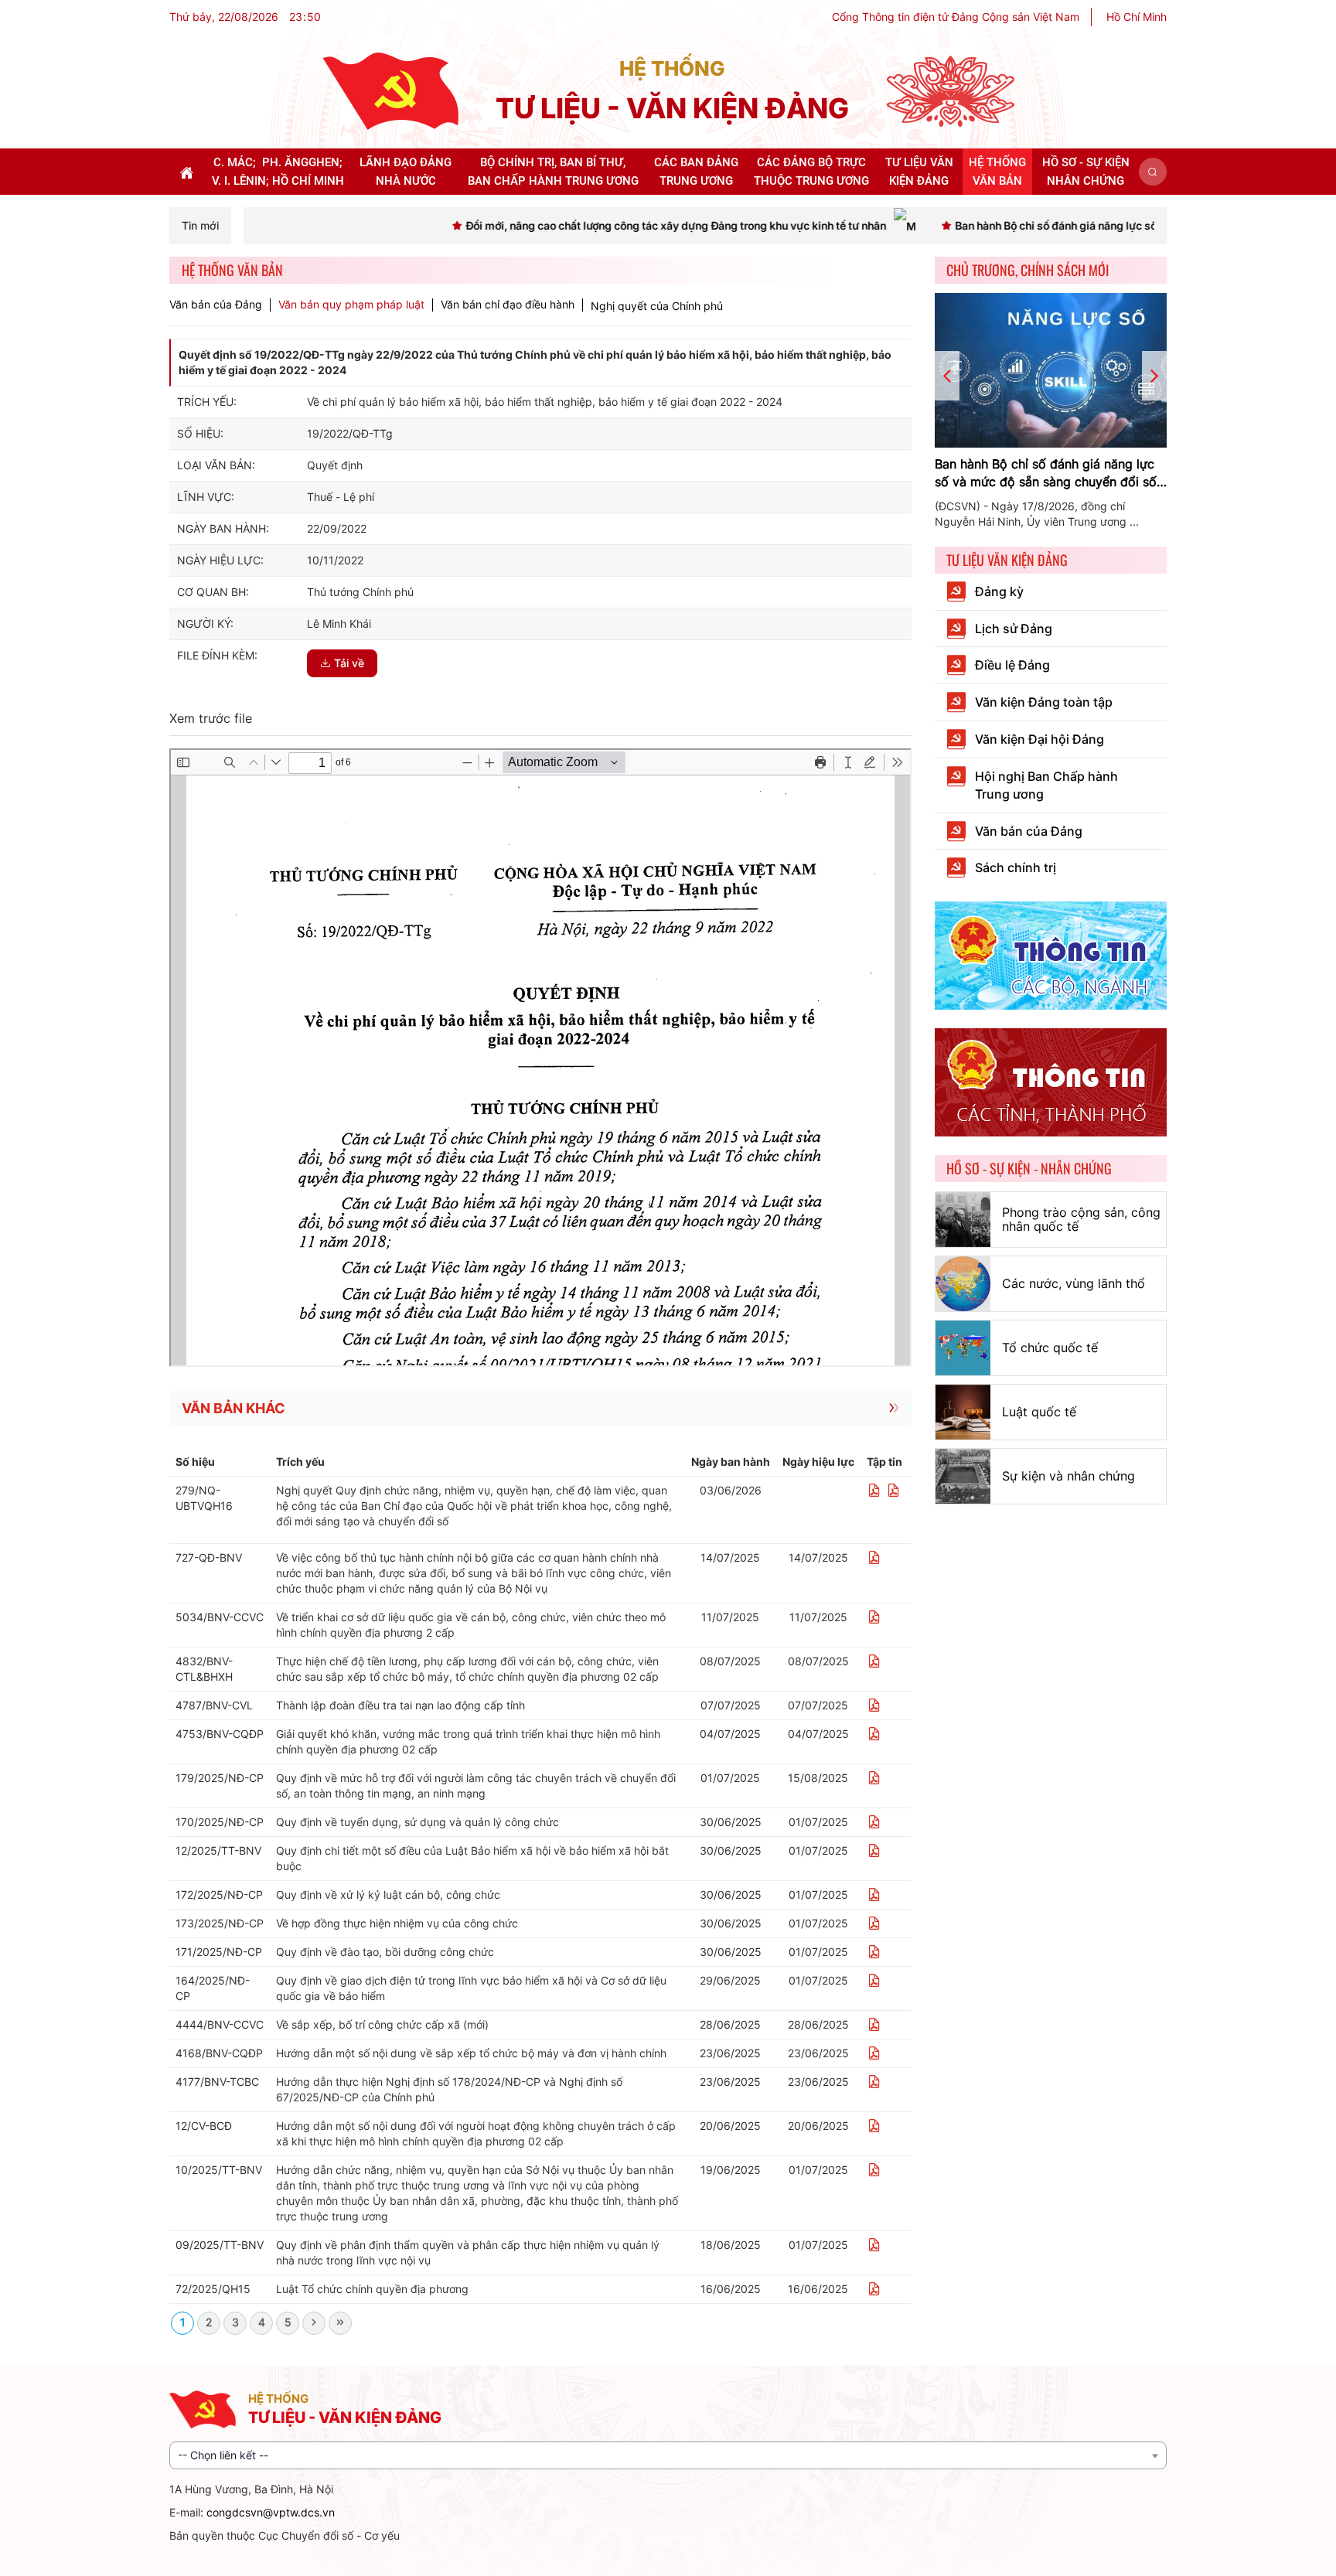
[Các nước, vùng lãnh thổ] (963, 1284)
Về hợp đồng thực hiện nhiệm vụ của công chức (397, 1923)
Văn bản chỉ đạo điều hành (508, 305)
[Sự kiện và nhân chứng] (963, 1476)
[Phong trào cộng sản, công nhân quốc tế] (963, 1220)
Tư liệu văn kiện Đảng (1007, 560)
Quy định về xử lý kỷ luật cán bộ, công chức (388, 1895)
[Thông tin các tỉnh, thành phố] (1051, 1081)
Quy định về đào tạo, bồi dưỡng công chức (385, 1952)
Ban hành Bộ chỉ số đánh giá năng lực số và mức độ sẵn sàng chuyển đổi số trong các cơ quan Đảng (1046, 474)
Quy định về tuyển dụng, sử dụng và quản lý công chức (417, 1822)
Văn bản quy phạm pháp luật (351, 305)
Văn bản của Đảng (216, 305)
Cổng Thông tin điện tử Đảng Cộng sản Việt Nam (956, 17)
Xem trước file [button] (211, 718)
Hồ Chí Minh (1137, 17)
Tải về (349, 663)
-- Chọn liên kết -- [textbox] (223, 2455)
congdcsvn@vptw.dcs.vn (271, 2512)
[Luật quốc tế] (963, 1412)
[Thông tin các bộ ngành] (1051, 954)
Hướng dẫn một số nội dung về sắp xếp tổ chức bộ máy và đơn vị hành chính (471, 2053)
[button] (1153, 172)
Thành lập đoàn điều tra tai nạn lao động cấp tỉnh (400, 1705)
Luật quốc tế (1039, 1412)
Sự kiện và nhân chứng (1068, 1476)
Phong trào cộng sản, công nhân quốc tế (1081, 1219)
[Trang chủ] (390, 90)
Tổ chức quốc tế (1050, 1348)
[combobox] (668, 2455)
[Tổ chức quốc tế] (963, 1348)
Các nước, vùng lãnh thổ (1074, 1283)
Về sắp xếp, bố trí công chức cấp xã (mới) (382, 2024)
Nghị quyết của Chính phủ (657, 306)
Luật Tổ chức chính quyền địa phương (372, 2289)
